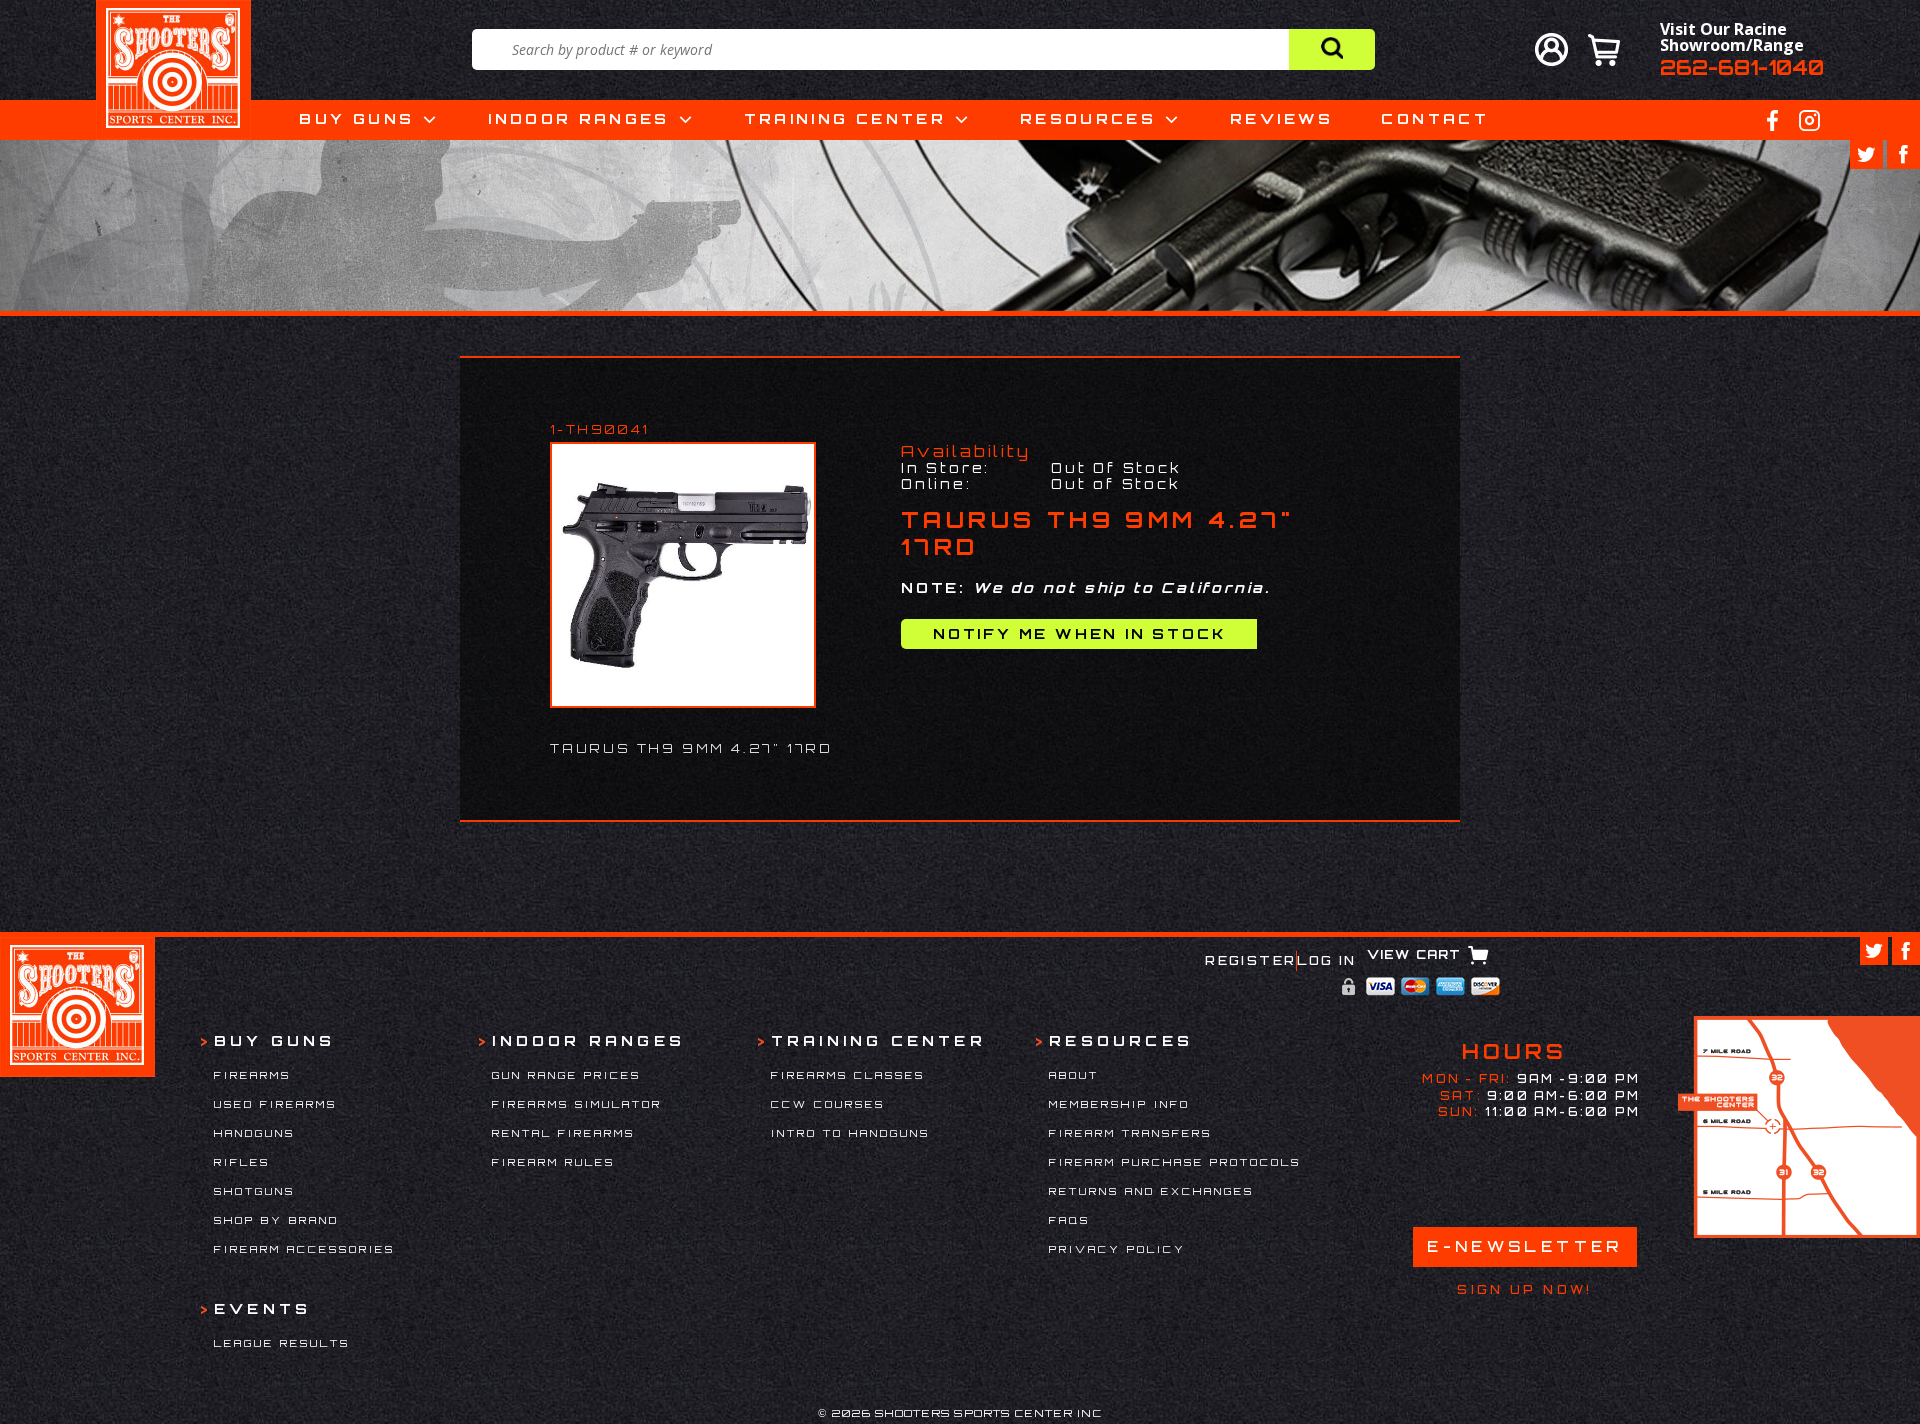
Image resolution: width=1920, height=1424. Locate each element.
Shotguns (254, 1191)
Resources (1088, 118)
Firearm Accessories (304, 1249)
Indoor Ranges (579, 118)
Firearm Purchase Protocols (1175, 1162)
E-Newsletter (1525, 1246)
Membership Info (1119, 1104)
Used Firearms (275, 1104)
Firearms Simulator (577, 1104)
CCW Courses (828, 1104)
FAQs (1069, 1220)
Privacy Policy (1117, 1249)
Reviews (1282, 118)
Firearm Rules (553, 1162)
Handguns (254, 1133)
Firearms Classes (848, 1075)
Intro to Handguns (850, 1133)
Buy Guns (356, 118)
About (1074, 1075)
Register (1250, 960)
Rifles (242, 1162)
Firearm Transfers (1130, 1133)
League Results (282, 1343)
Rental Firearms (563, 1133)
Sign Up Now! (1524, 1290)
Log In (1326, 960)
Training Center (845, 118)
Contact (1435, 118)
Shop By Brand (276, 1220)
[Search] (1332, 49)
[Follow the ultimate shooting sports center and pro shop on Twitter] (1866, 154)
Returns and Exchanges (1151, 1191)
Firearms (252, 1075)
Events (262, 1308)
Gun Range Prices (566, 1075)
